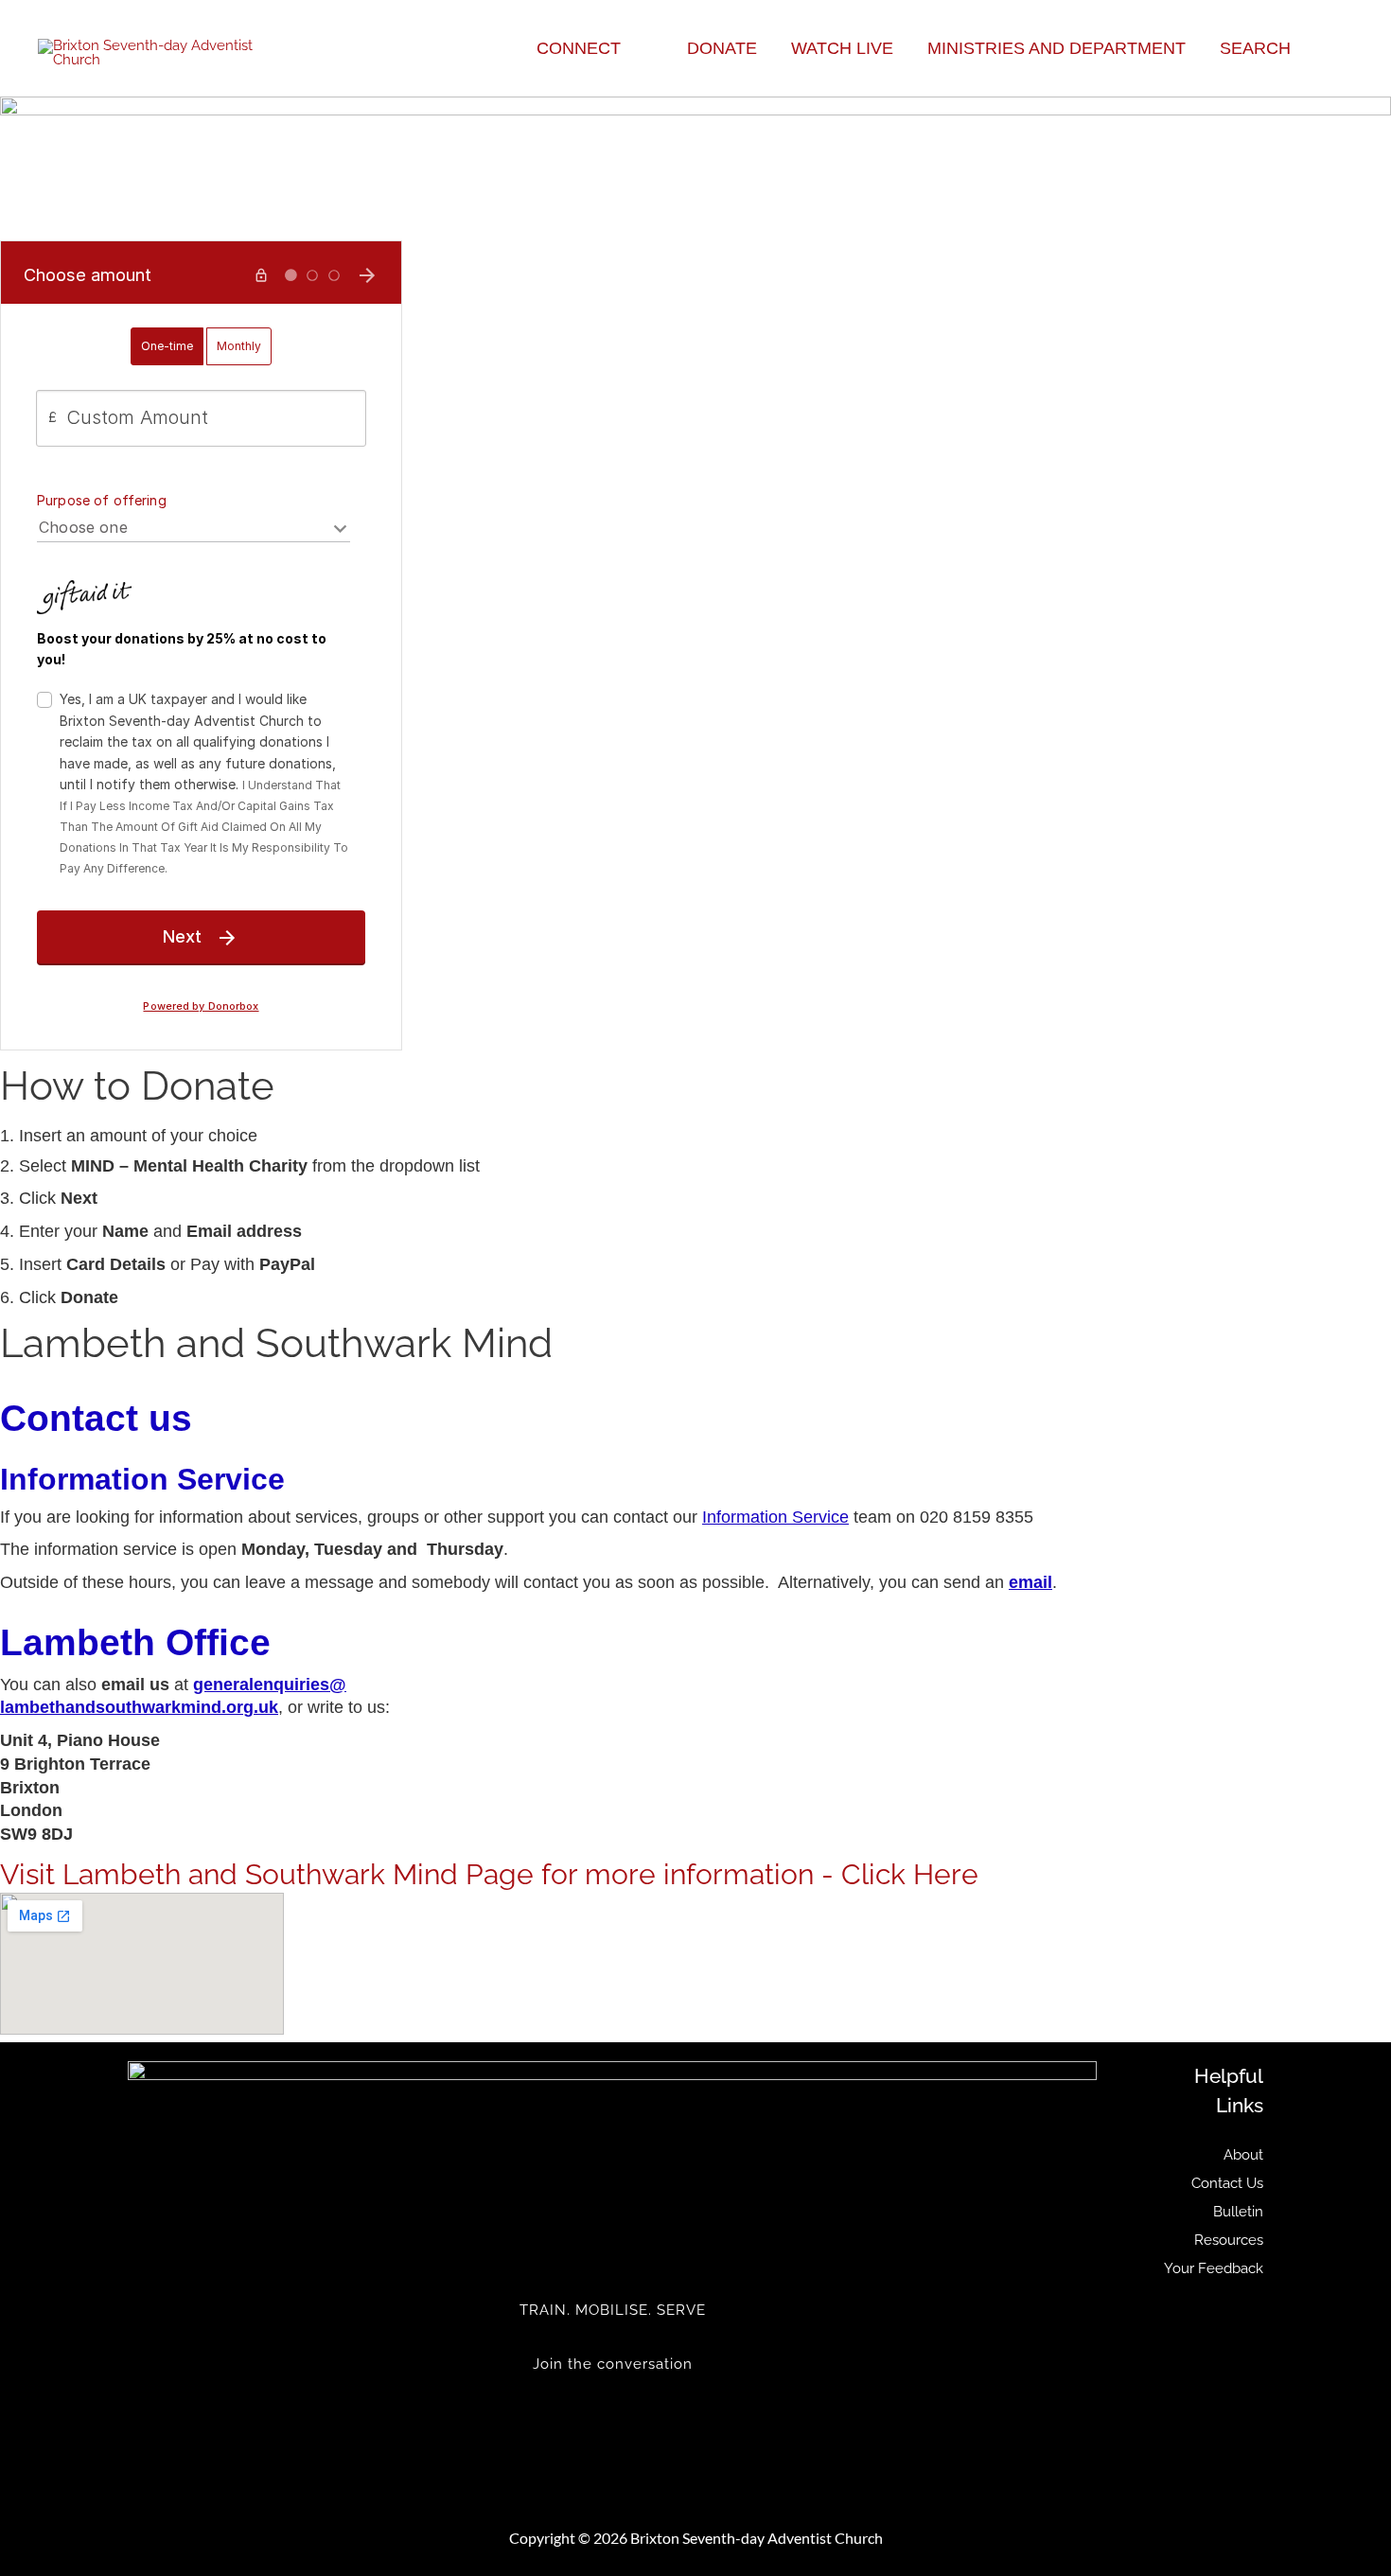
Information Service (775, 1517)
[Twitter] (612, 2403)
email (1030, 1582)
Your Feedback (1214, 2268)
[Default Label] (612, 2431)
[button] (629, 48)
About (1243, 2155)
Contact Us (1227, 2183)
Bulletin (1238, 2212)
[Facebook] (612, 2417)
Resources (1229, 2240)
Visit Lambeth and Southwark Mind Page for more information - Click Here (489, 1874)
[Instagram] (612, 2445)
